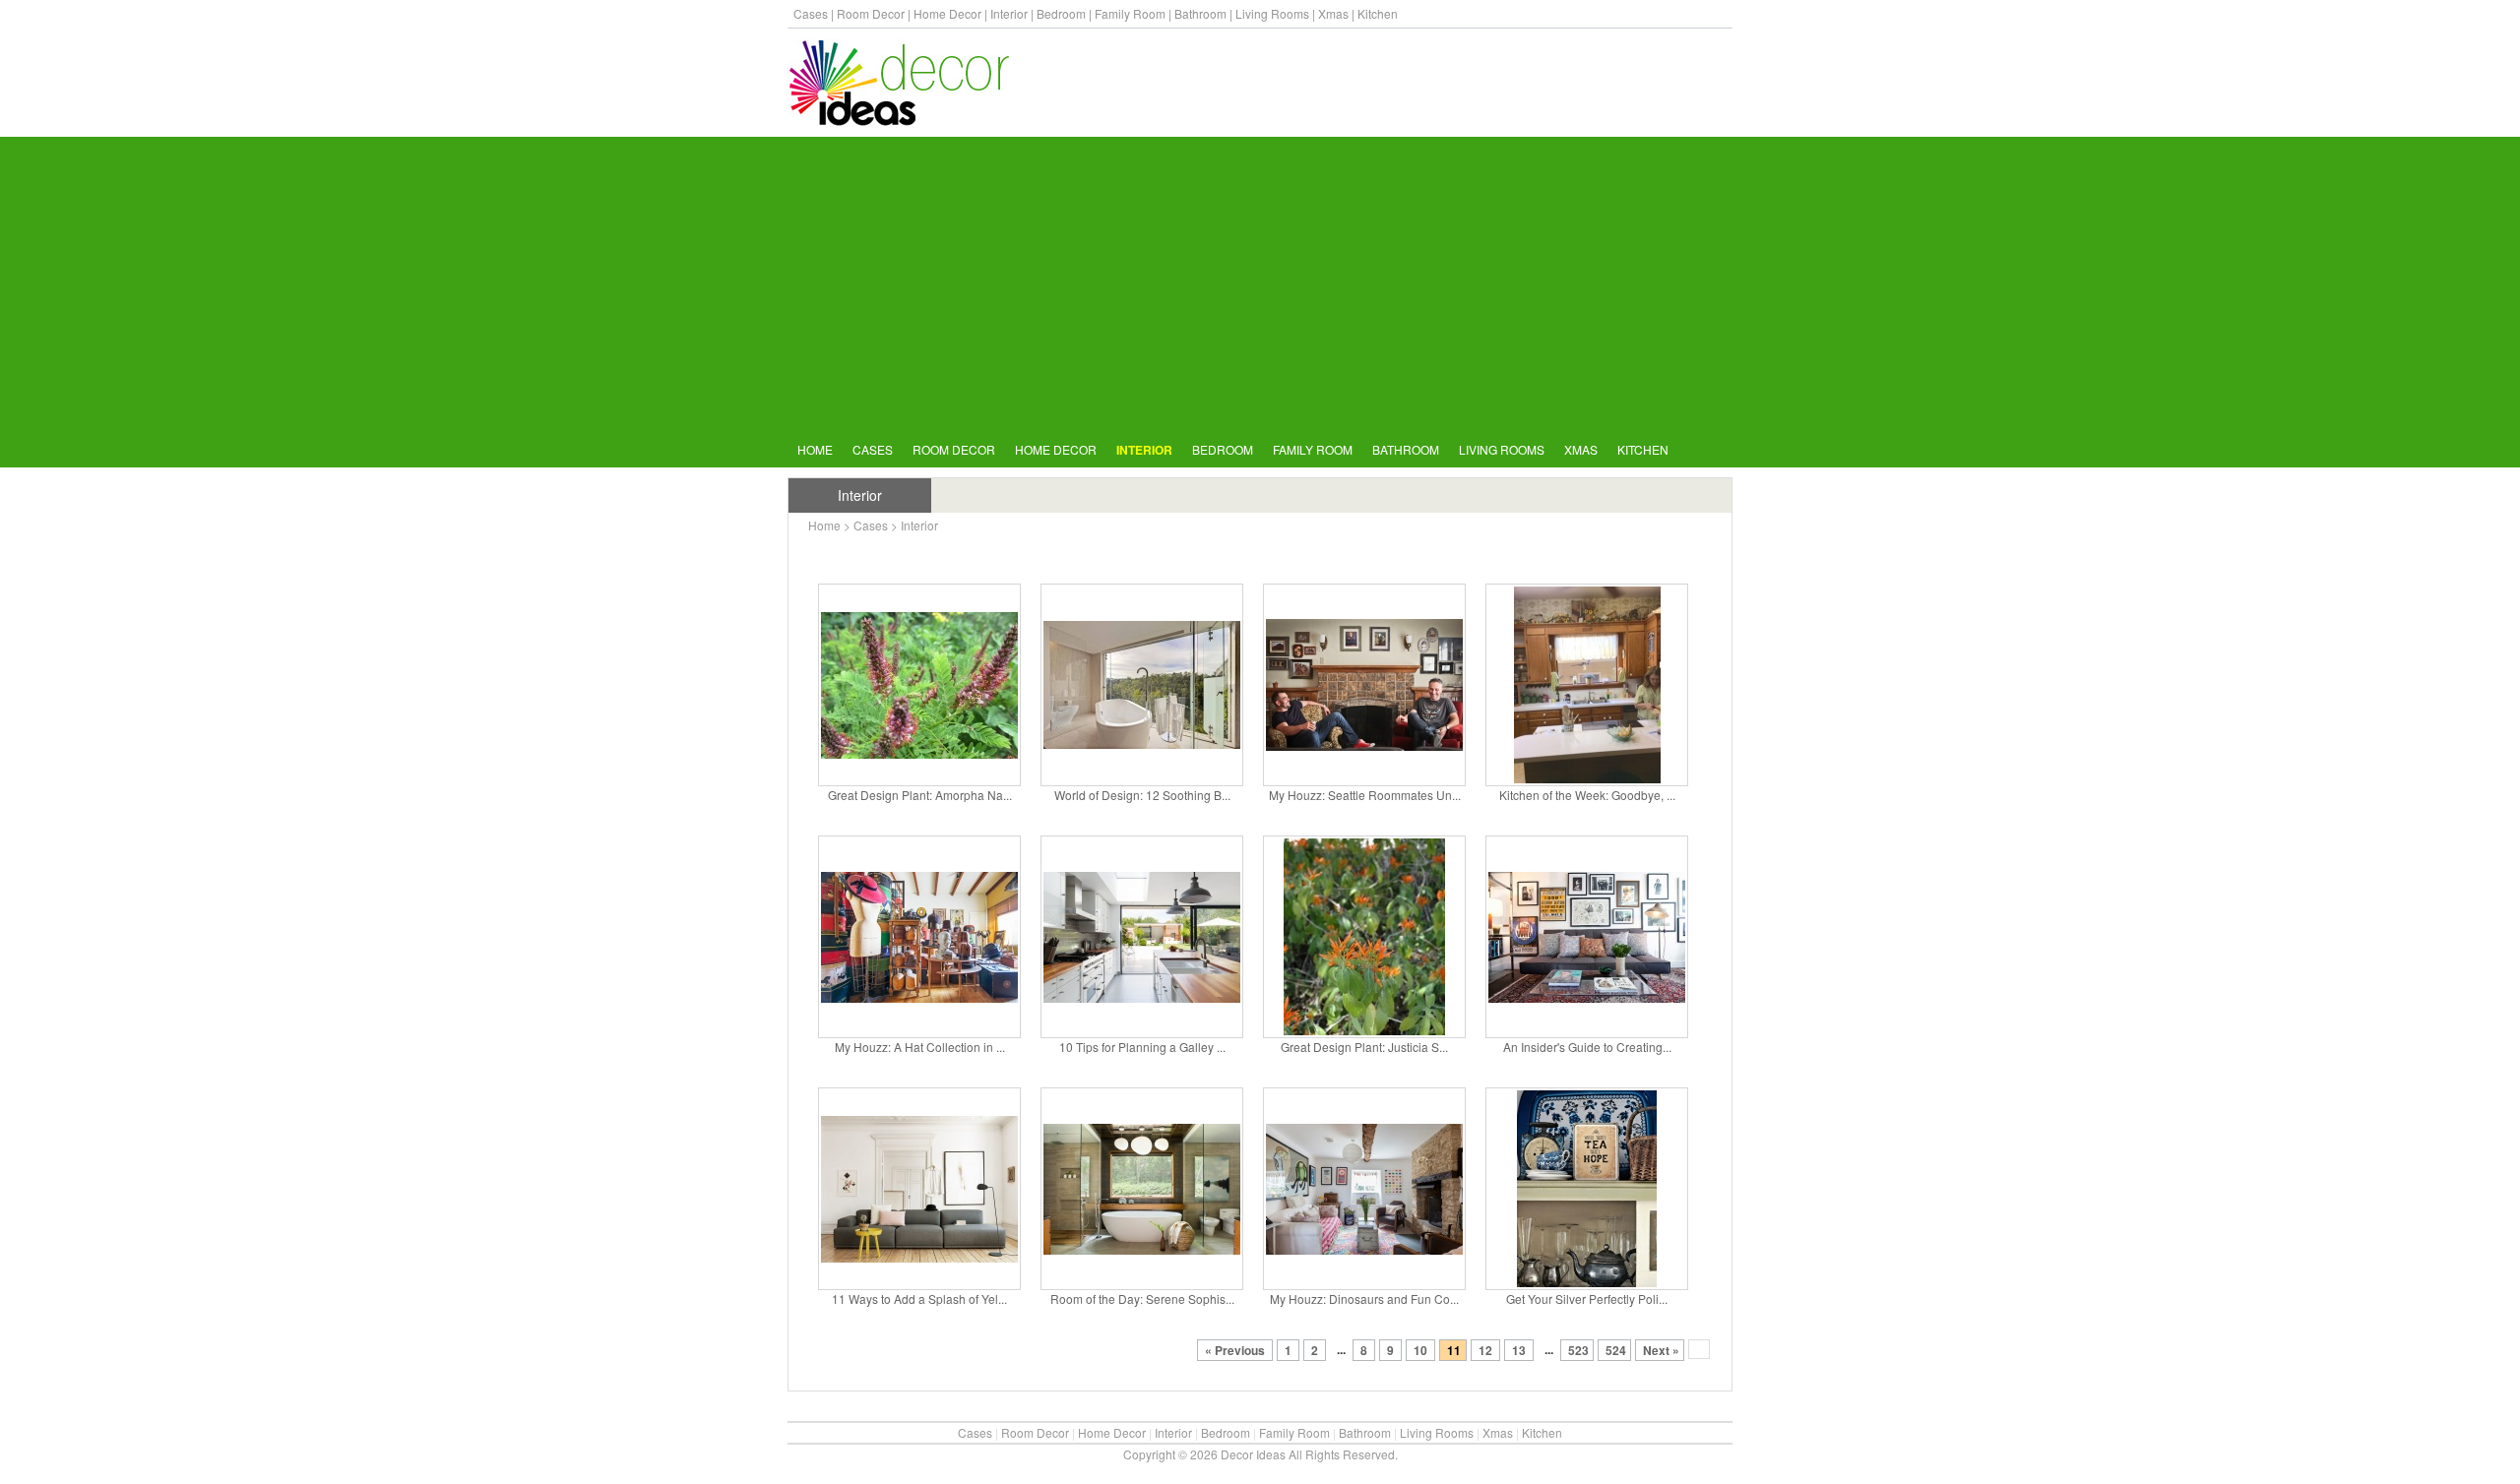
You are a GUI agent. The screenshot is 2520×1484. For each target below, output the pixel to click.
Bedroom (1061, 13)
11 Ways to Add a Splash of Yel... (919, 1298)
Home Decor (947, 13)
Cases (811, 13)
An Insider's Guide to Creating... (1587, 1047)
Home (815, 449)
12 (1485, 1350)
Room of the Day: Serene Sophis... (1142, 1298)
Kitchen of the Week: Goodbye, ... (1587, 795)
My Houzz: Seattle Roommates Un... (1365, 795)
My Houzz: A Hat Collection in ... (920, 1047)
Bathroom (1200, 13)
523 (1578, 1350)
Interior (1009, 13)
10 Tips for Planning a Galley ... (1142, 1047)
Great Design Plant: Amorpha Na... (920, 795)
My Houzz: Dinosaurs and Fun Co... (1364, 1298)
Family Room (1130, 13)
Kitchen (1378, 13)
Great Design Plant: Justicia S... (1364, 1047)
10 (1420, 1350)
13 (1519, 1350)
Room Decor (871, 13)
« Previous (1236, 1350)
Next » (1661, 1350)
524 (1616, 1350)
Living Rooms (1272, 13)
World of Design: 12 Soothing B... (1142, 795)
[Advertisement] (1260, 284)
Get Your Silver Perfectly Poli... (1587, 1298)
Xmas (1333, 13)
